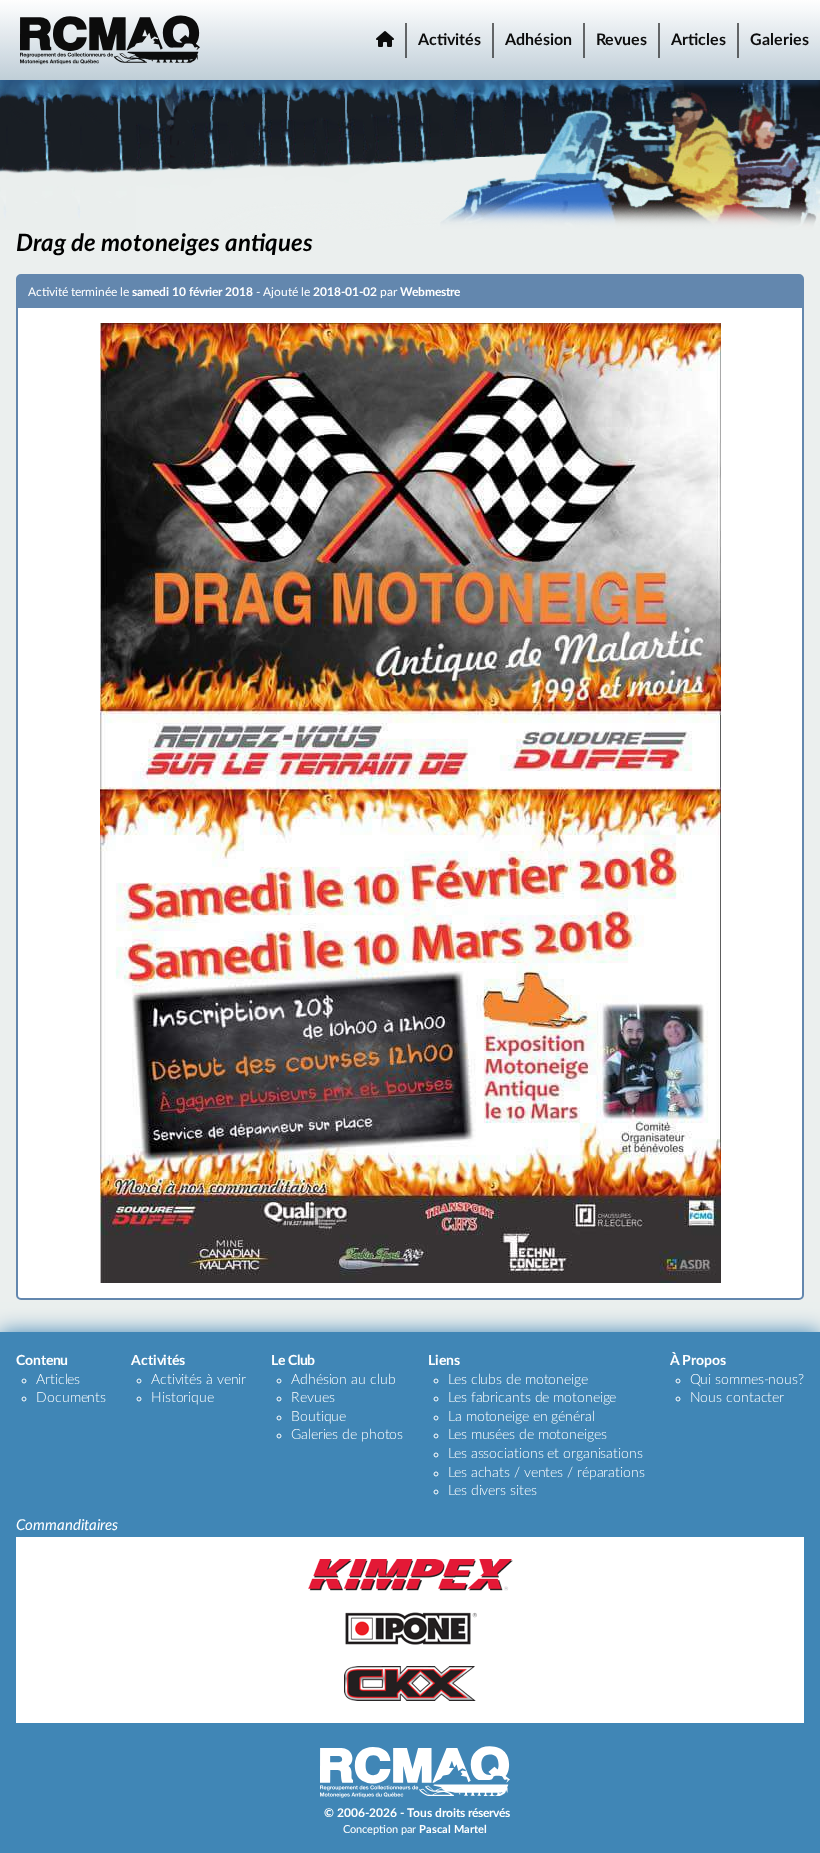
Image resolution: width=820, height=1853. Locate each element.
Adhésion (538, 40)
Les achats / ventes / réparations (546, 1473)
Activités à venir (198, 1380)
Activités (449, 40)
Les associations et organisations (545, 1454)
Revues (621, 40)
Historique (182, 1398)
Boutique (318, 1417)
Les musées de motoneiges (527, 1435)
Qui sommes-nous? (747, 1380)
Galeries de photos (347, 1435)
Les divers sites (492, 1491)
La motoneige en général (521, 1417)
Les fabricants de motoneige (532, 1398)
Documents (71, 1398)
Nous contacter (737, 1398)
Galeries (779, 40)
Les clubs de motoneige (518, 1380)
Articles (698, 40)
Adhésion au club (343, 1380)
